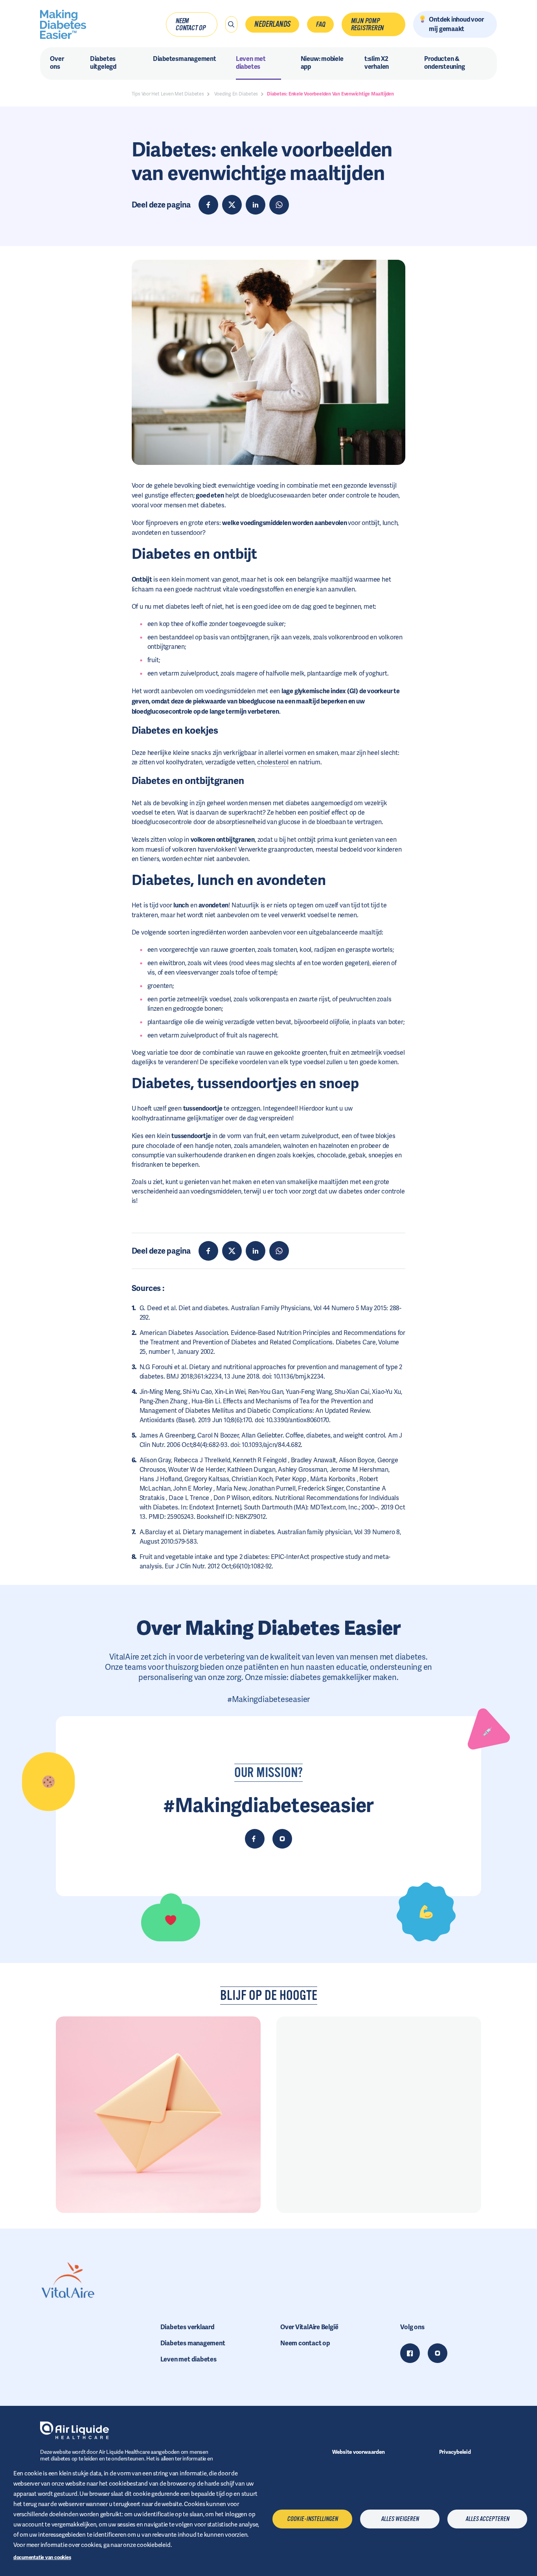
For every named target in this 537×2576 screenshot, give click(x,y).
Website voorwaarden (359, 2452)
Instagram (438, 2353)
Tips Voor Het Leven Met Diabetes (168, 94)
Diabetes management (193, 2343)
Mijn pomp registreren (367, 24)
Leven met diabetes (189, 2359)
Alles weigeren (400, 2519)
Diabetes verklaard (188, 2327)
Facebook (410, 2353)
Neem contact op (190, 24)
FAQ (320, 24)
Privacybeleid (455, 2452)
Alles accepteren (487, 2519)
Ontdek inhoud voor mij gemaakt (456, 24)
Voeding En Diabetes (236, 94)
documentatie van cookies (42, 2557)
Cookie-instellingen (312, 2519)
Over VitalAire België (309, 2327)
